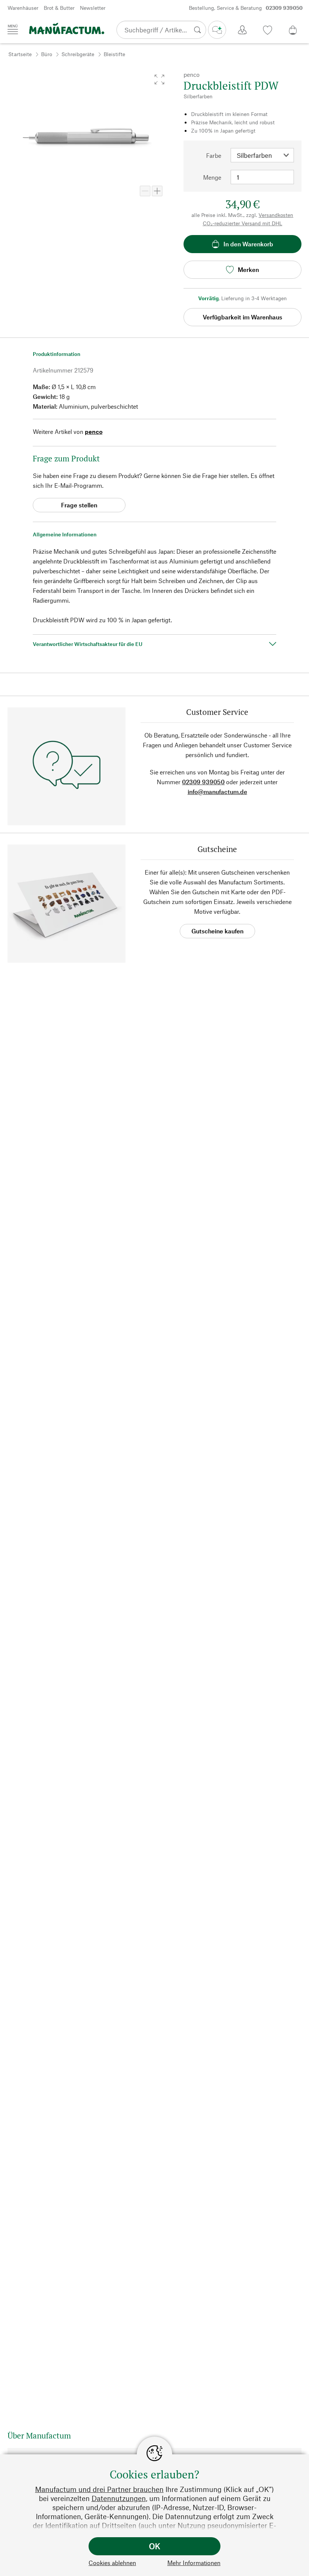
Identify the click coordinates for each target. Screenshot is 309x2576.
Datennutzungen (119, 2498)
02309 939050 (203, 782)
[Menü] (13, 29)
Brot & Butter (59, 8)
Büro (47, 54)
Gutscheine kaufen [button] (217, 931)
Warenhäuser (23, 8)
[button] (159, 79)
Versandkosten (276, 215)
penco (94, 431)
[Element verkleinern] (145, 191)
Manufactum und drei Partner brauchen (99, 2489)
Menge (212, 177)
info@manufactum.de (217, 792)
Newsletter (93, 8)
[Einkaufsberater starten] (217, 30)
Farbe (214, 155)
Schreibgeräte (78, 54)
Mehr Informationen (194, 2563)
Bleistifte (114, 54)
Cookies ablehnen (112, 2563)
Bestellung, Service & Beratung (246, 8)
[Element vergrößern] (157, 191)
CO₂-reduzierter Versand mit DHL (242, 223)
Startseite (20, 54)
